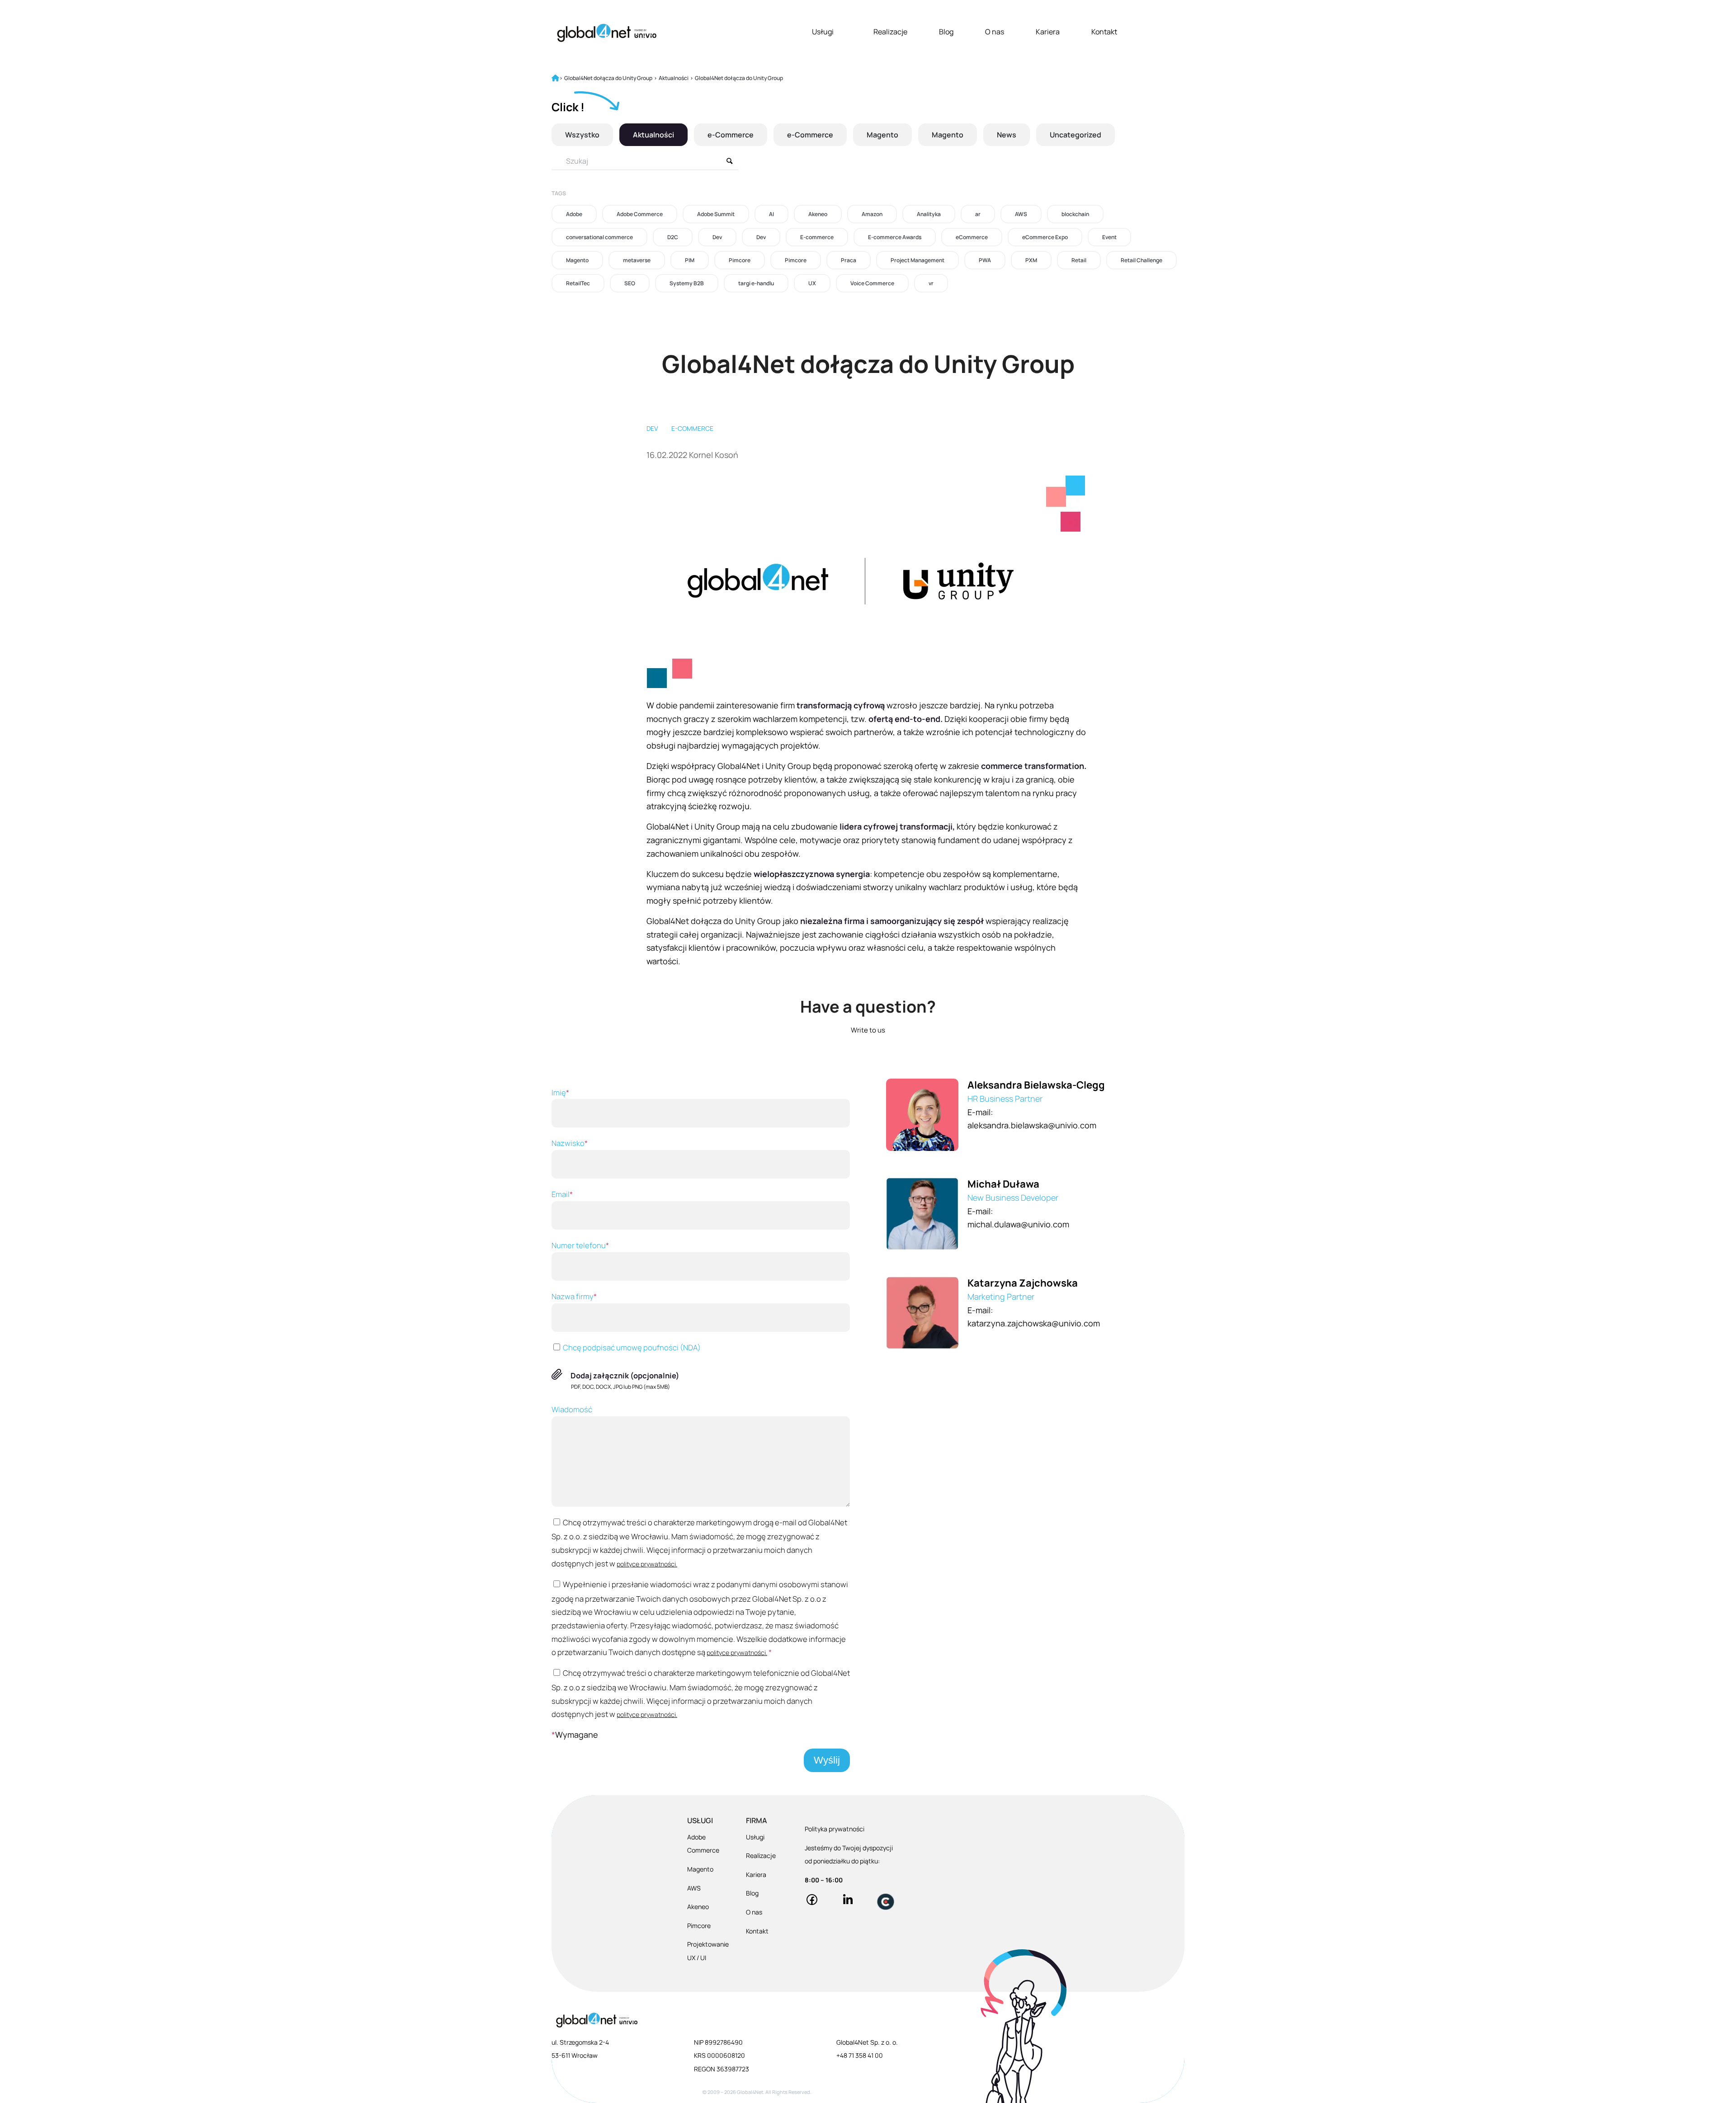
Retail (1079, 260)
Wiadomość (572, 1409)
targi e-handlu (756, 283)
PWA (985, 260)
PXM (1031, 260)
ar (978, 214)
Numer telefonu (580, 1245)
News (1007, 135)
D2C (673, 237)
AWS (1021, 214)
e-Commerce (731, 135)
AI (771, 214)
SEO (630, 283)
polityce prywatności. (647, 1564)
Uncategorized (1076, 135)
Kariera (1048, 32)
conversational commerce (599, 237)
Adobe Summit (716, 214)
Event (1109, 237)
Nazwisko (570, 1143)
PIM (690, 260)
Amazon (872, 214)
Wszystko (582, 135)
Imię (560, 1092)
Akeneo (818, 214)
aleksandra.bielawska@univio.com (1032, 1125)
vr (931, 283)
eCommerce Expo (1045, 237)
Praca (849, 260)
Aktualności (653, 135)
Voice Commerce (872, 283)
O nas (995, 32)
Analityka (929, 214)
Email (562, 1194)
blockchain (1075, 214)
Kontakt (1104, 32)
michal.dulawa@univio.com (1018, 1224)
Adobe (574, 214)
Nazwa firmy (574, 1296)
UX (812, 283)
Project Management (918, 260)
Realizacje (890, 32)
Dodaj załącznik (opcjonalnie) (625, 1375)
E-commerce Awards (895, 237)
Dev (717, 237)
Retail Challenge (1142, 260)
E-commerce (817, 237)
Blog (946, 32)
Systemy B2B (687, 283)
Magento (882, 135)
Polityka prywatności (835, 1829)
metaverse (637, 260)
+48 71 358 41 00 (860, 2055)
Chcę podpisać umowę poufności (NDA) (631, 1347)
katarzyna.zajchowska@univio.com (1034, 1323)
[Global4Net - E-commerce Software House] (607, 33)
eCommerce (972, 237)
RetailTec (578, 283)
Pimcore (740, 260)
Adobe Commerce (640, 214)
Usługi (823, 32)
